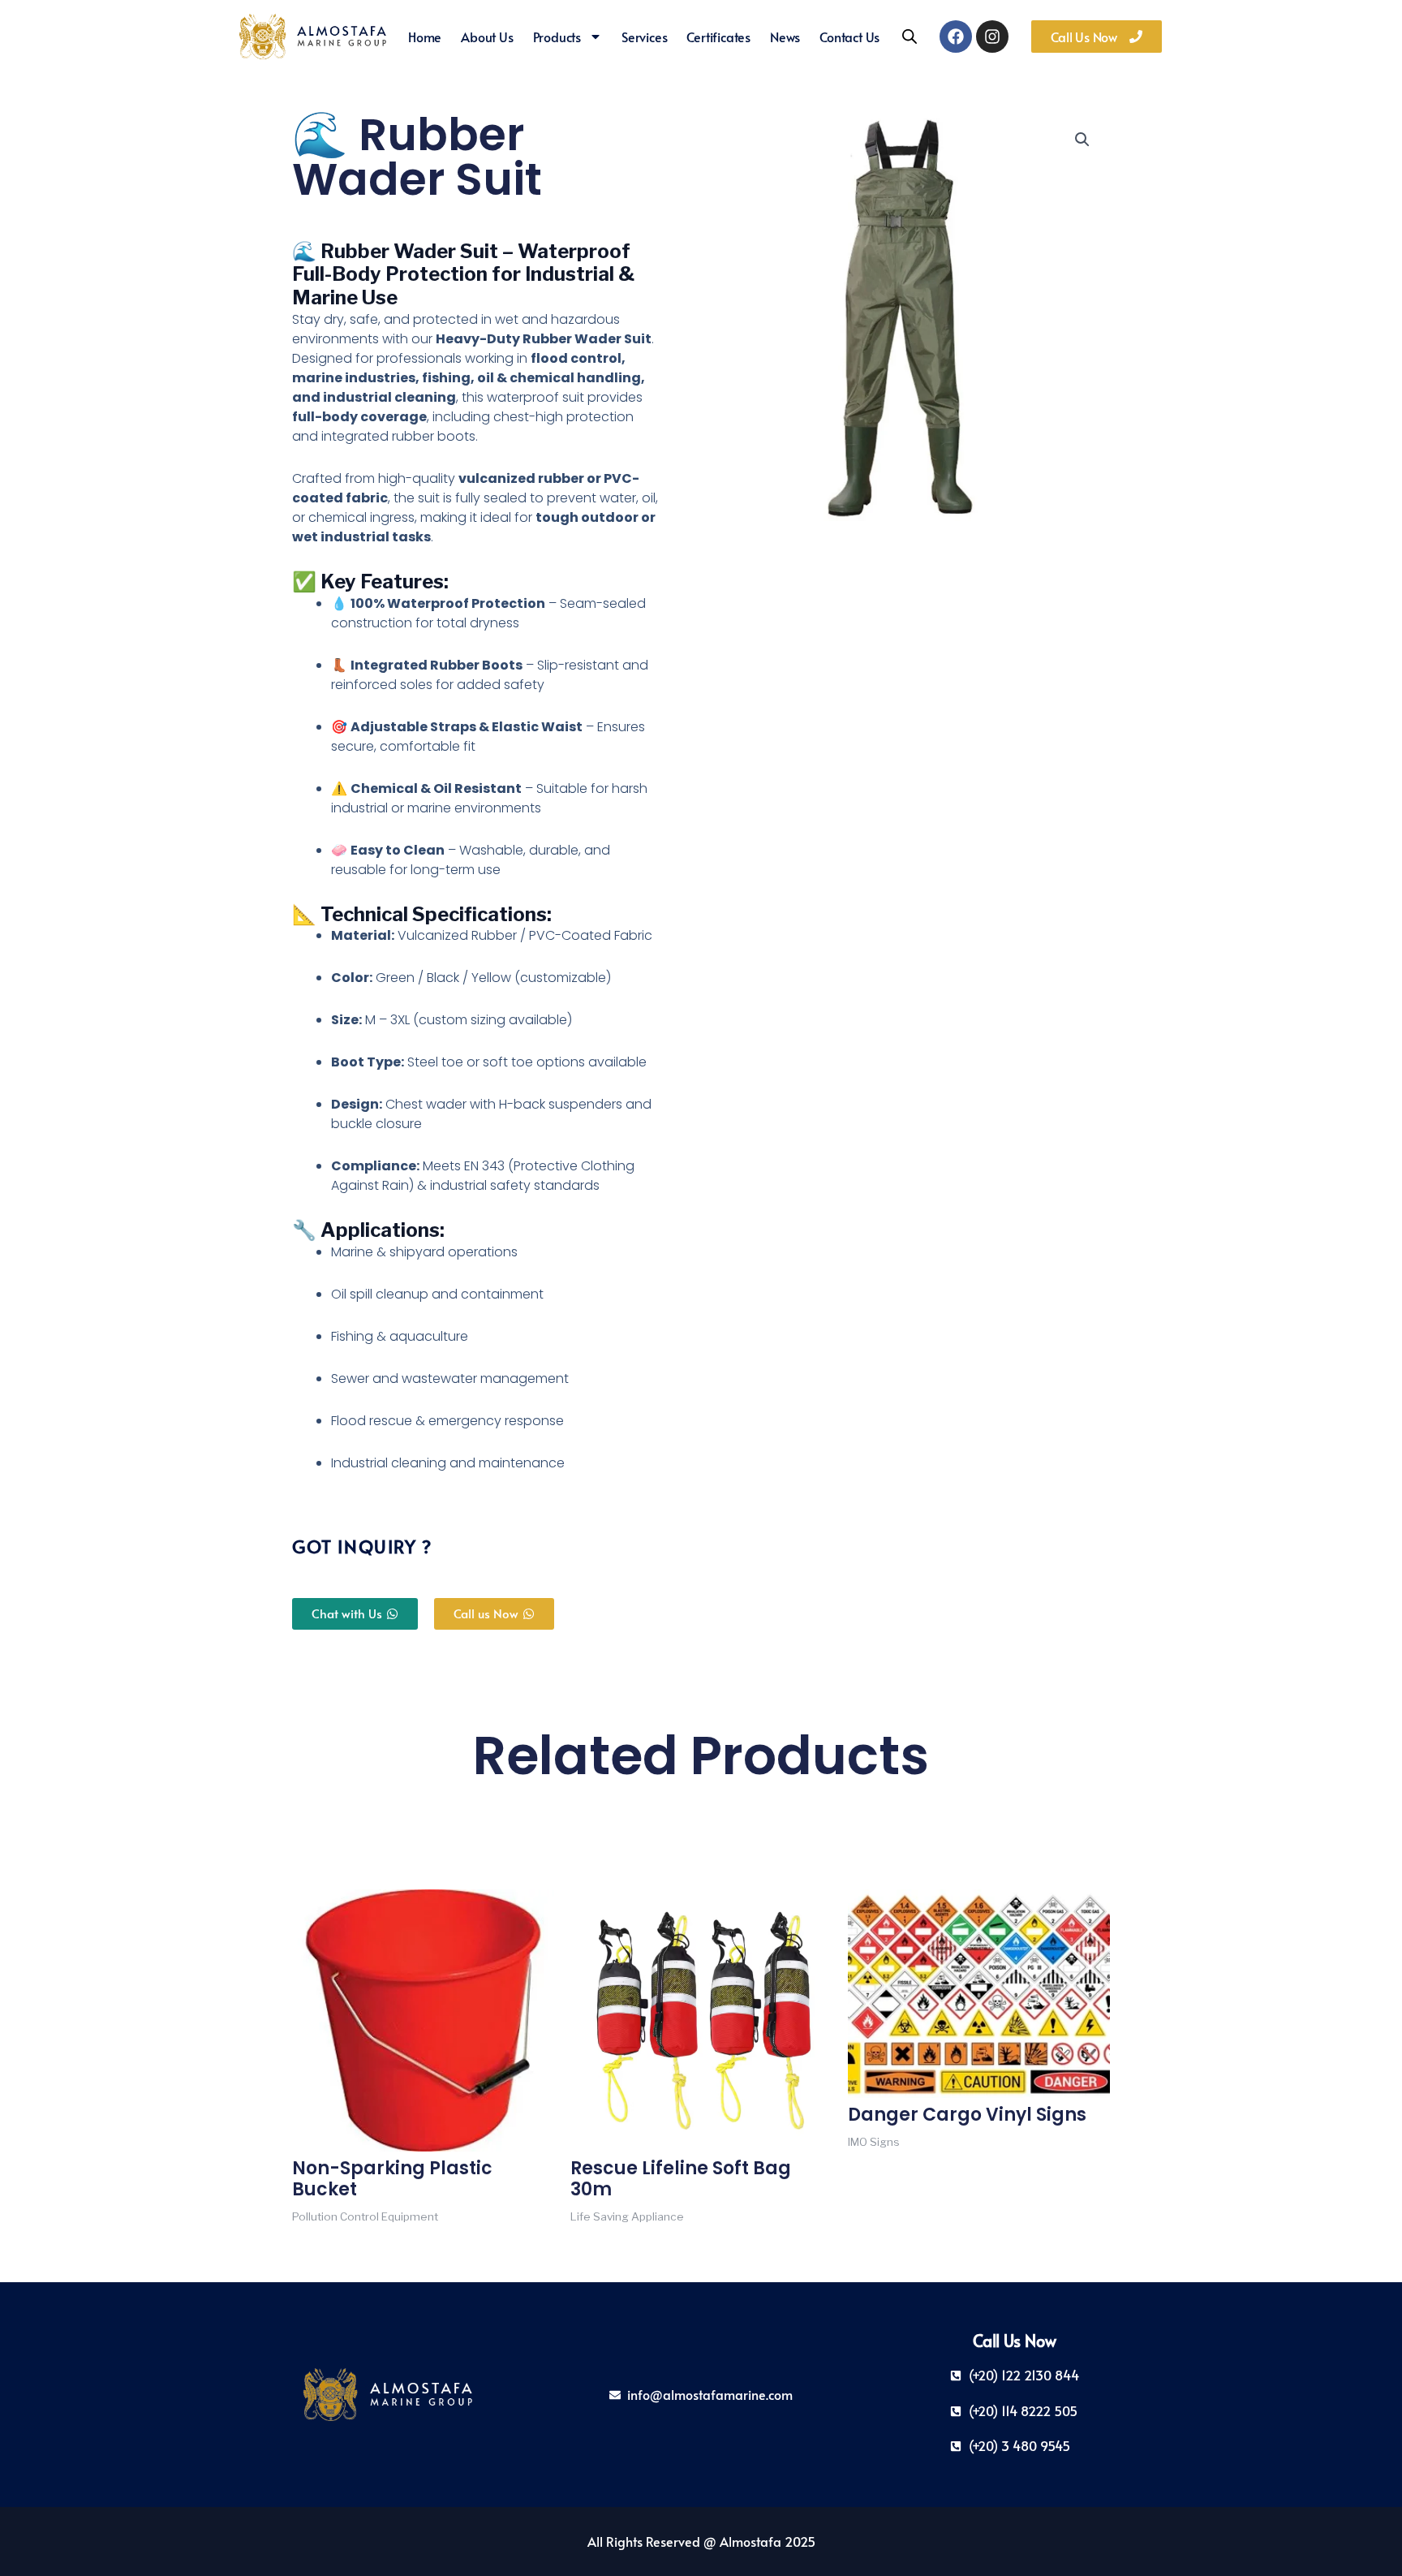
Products (557, 37)
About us (487, 37)
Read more (327, 2240)
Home (425, 37)
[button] (1082, 140)
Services (644, 37)
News (785, 37)
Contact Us (849, 37)
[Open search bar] (910, 37)
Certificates (718, 37)
